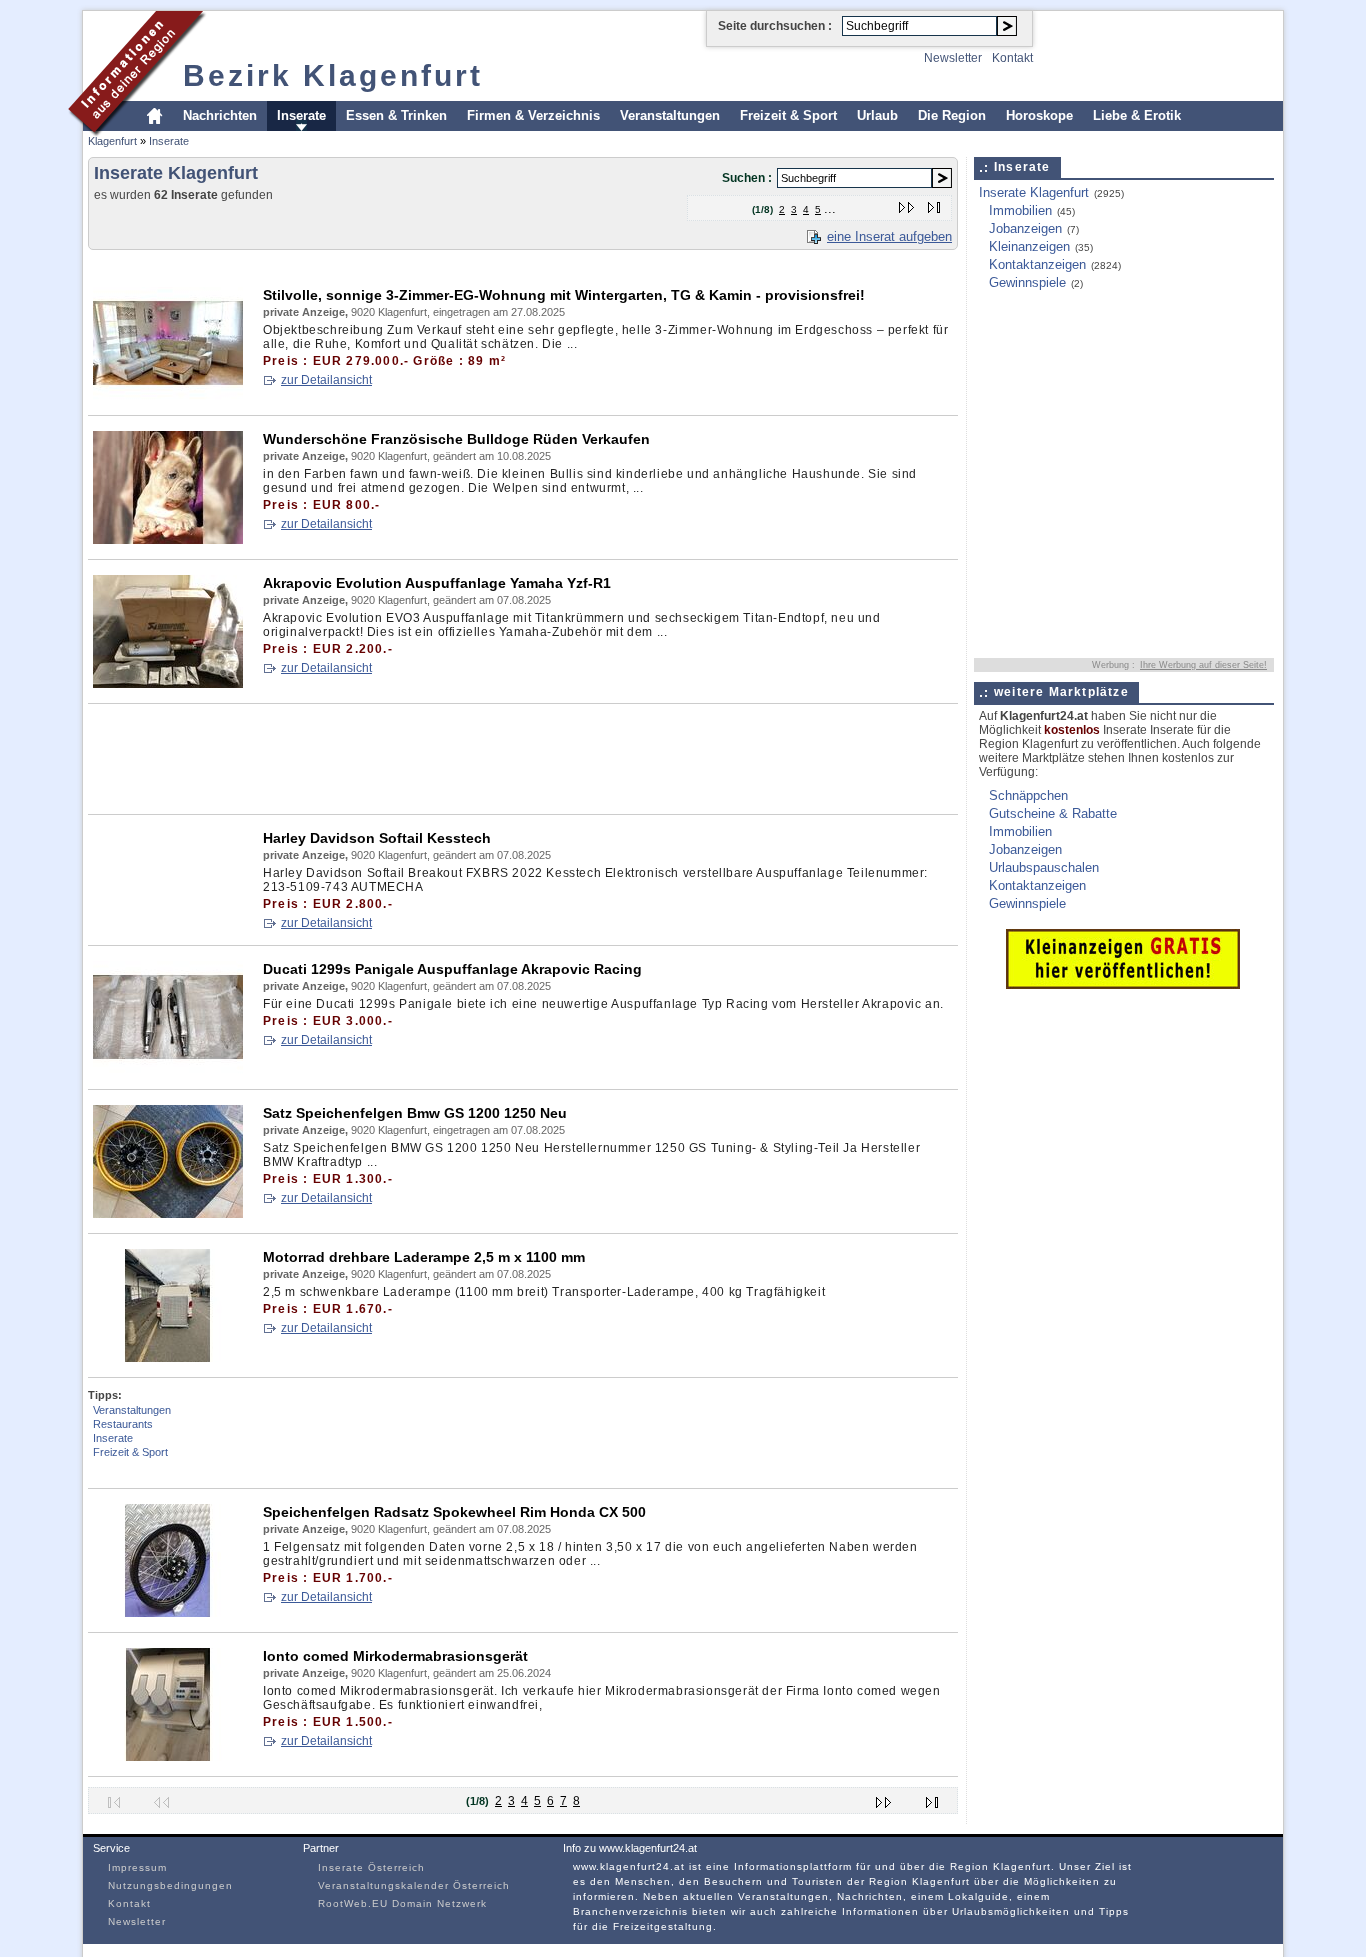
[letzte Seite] (934, 203)
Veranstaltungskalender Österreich (414, 1885)
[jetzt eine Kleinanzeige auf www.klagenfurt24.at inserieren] (1123, 984)
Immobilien (1020, 210)
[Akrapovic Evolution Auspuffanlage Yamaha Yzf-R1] (168, 683)
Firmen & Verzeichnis (533, 115)
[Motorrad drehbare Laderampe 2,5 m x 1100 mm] (168, 1357)
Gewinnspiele (1027, 282)
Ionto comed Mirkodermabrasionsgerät (395, 1656)
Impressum (137, 1867)
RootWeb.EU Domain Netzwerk (402, 1903)
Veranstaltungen (670, 115)
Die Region (952, 115)
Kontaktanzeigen (1037, 264)
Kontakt (1012, 58)
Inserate (301, 115)
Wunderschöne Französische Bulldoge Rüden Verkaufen (456, 439)
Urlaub (877, 115)
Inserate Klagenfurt (1034, 192)
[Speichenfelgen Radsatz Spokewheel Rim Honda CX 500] (168, 1612)
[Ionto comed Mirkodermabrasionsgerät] (168, 1756)
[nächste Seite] (907, 203)
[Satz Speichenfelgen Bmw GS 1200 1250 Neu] (168, 1213)
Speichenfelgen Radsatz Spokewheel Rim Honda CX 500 (454, 1512)
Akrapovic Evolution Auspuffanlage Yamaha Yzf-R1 (437, 583)
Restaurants (123, 1424)
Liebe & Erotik (1137, 115)
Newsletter (953, 58)
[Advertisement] (452, 264)
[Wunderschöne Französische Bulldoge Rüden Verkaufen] (168, 539)
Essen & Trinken (396, 115)
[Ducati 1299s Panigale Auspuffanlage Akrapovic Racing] (168, 1069)
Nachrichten (220, 115)
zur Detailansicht (326, 380)
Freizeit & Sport (788, 115)
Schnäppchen (1028, 795)
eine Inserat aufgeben (889, 236)
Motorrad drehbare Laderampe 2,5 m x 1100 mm (424, 1257)
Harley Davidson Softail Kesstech (377, 838)
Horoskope (1039, 115)
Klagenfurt (112, 141)
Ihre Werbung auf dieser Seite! (1203, 665)
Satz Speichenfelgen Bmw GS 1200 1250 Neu (415, 1113)
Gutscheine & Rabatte (1053, 813)
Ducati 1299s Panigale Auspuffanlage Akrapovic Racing (452, 969)
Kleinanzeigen (1029, 246)
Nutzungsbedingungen (170, 1885)
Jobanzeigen (1025, 228)
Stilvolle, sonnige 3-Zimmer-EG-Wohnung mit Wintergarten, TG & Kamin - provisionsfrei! (564, 295)
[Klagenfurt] (137, 133)
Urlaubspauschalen (1044, 867)
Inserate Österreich (371, 1867)
